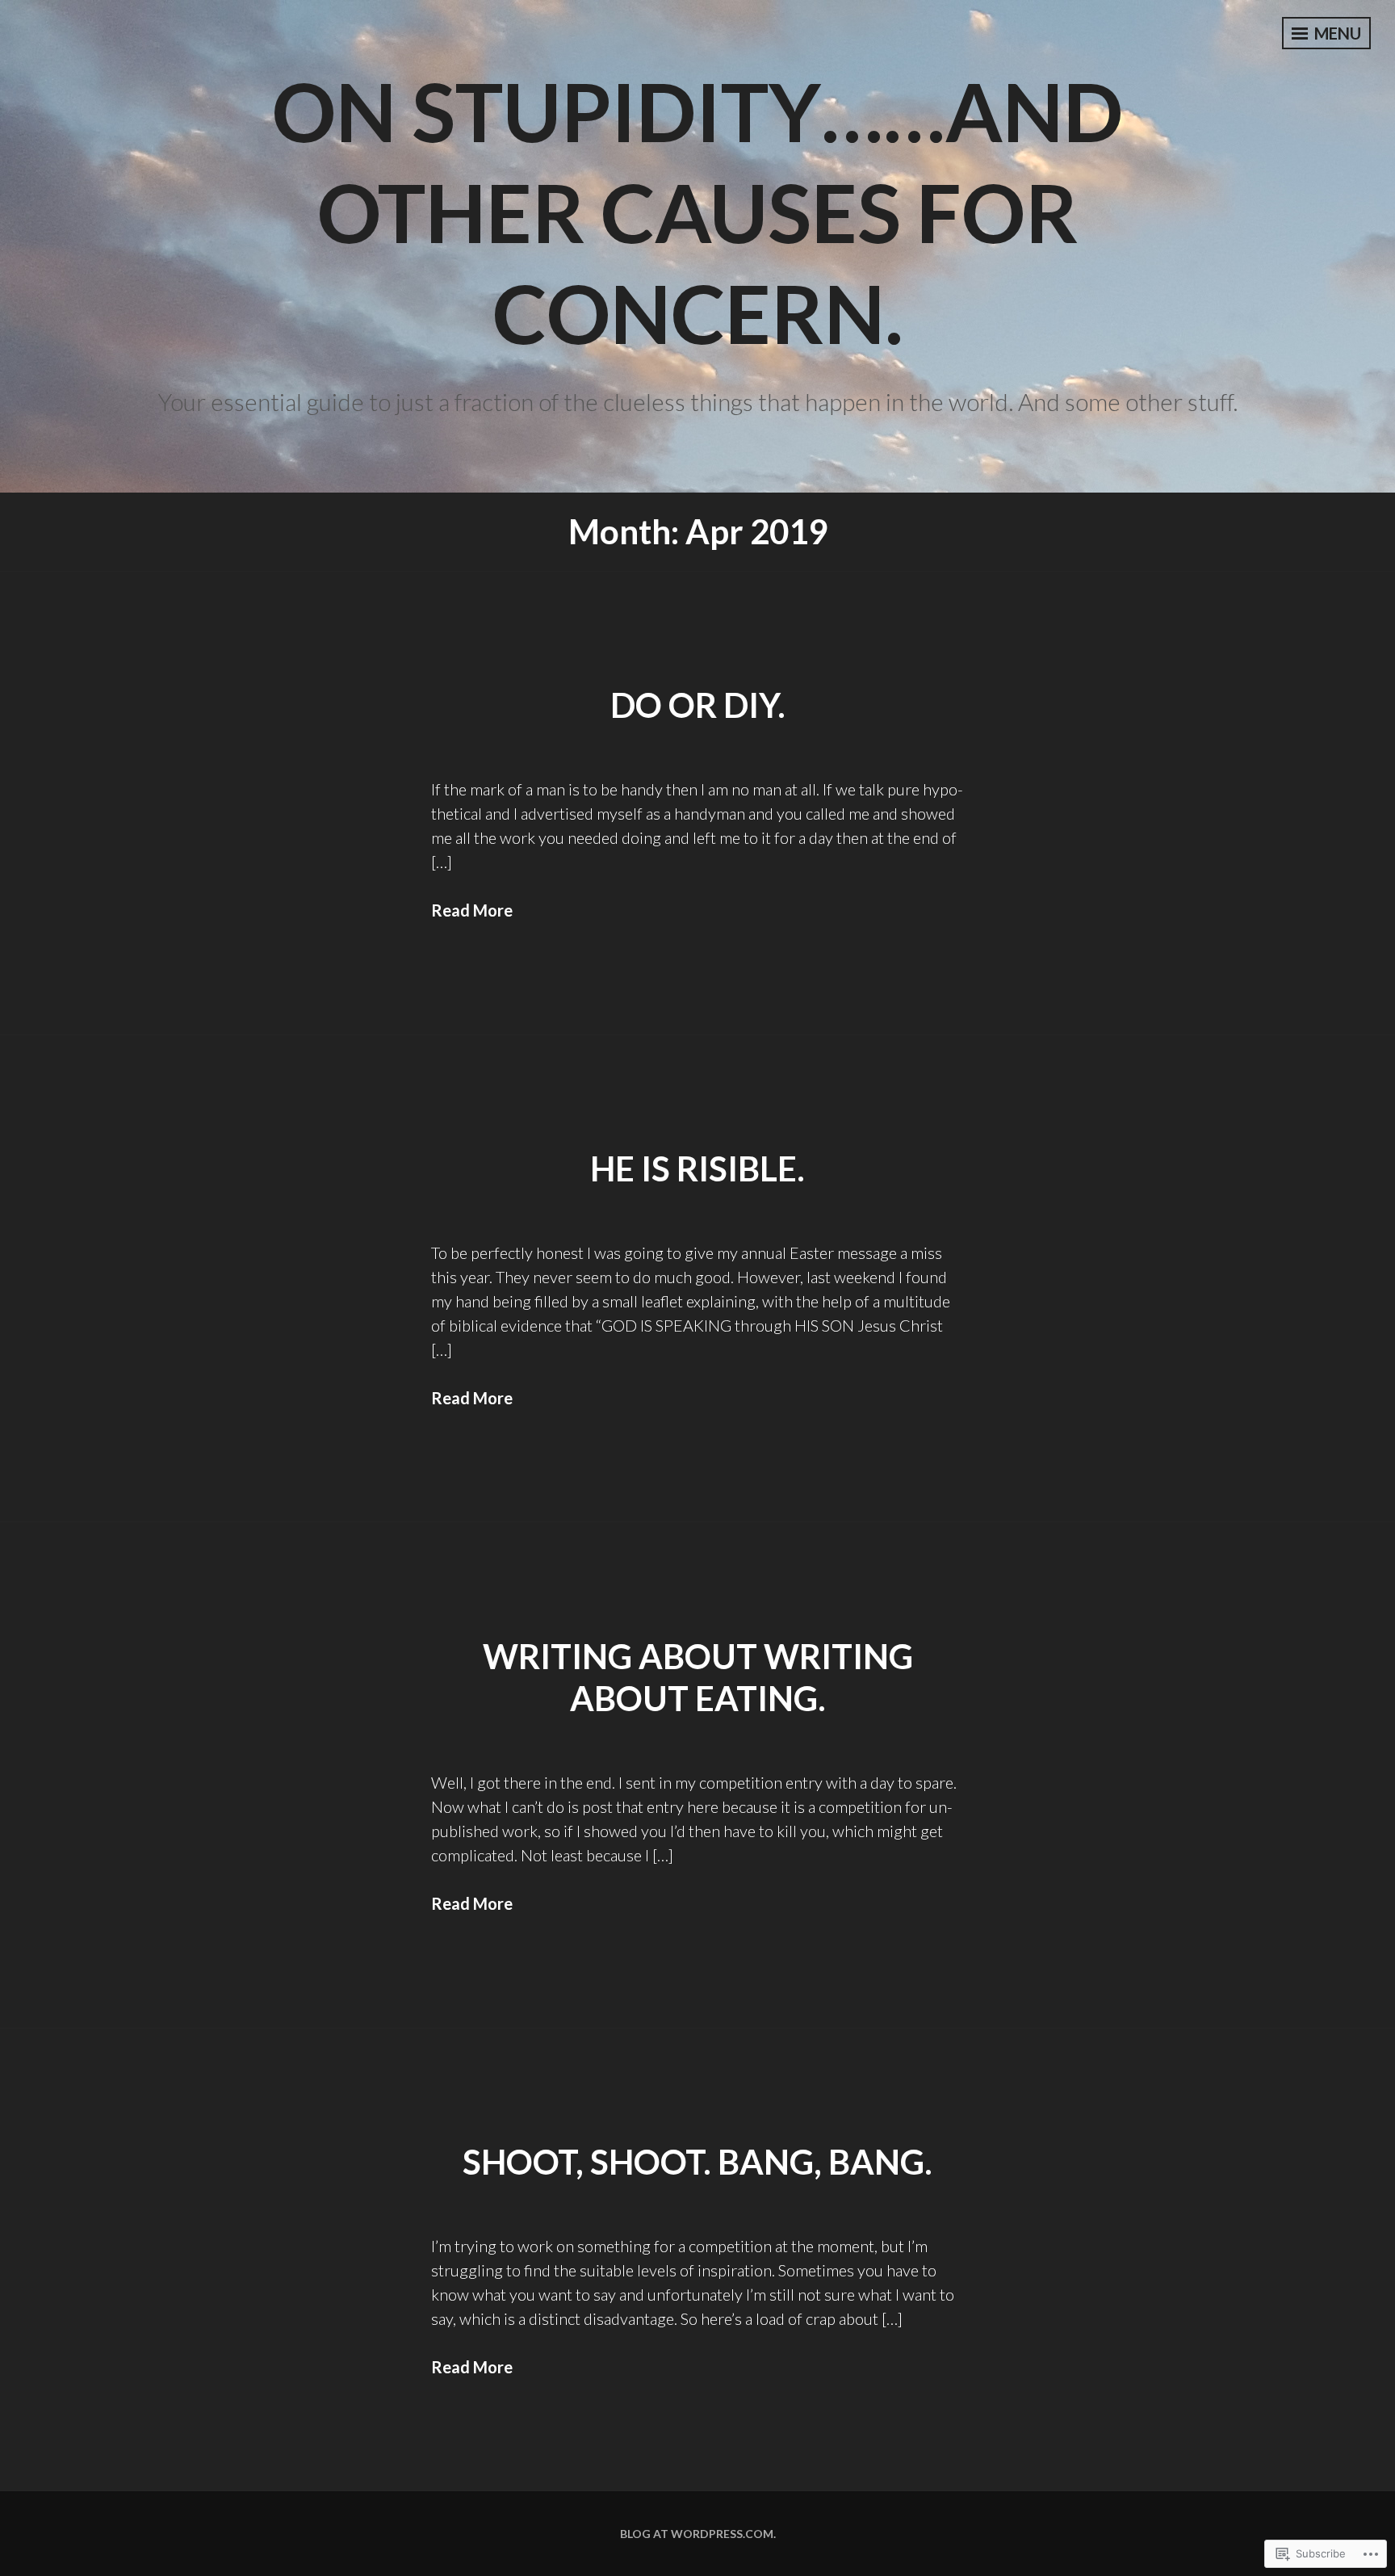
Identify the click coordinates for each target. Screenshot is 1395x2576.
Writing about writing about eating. (698, 1678)
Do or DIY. (698, 705)
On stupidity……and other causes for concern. (697, 212)
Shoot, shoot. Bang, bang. (697, 2162)
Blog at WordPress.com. (698, 2534)
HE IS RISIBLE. (697, 1168)
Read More (472, 910)
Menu (1336, 33)
